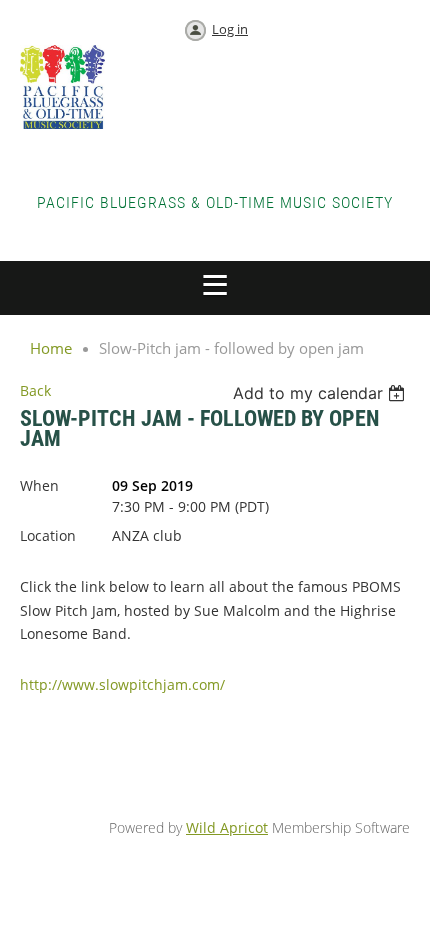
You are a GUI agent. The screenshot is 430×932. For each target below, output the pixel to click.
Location (48, 535)
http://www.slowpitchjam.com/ (122, 684)
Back (35, 390)
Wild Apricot (227, 827)
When (39, 485)
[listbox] (321, 393)
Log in (230, 29)
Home (51, 348)
